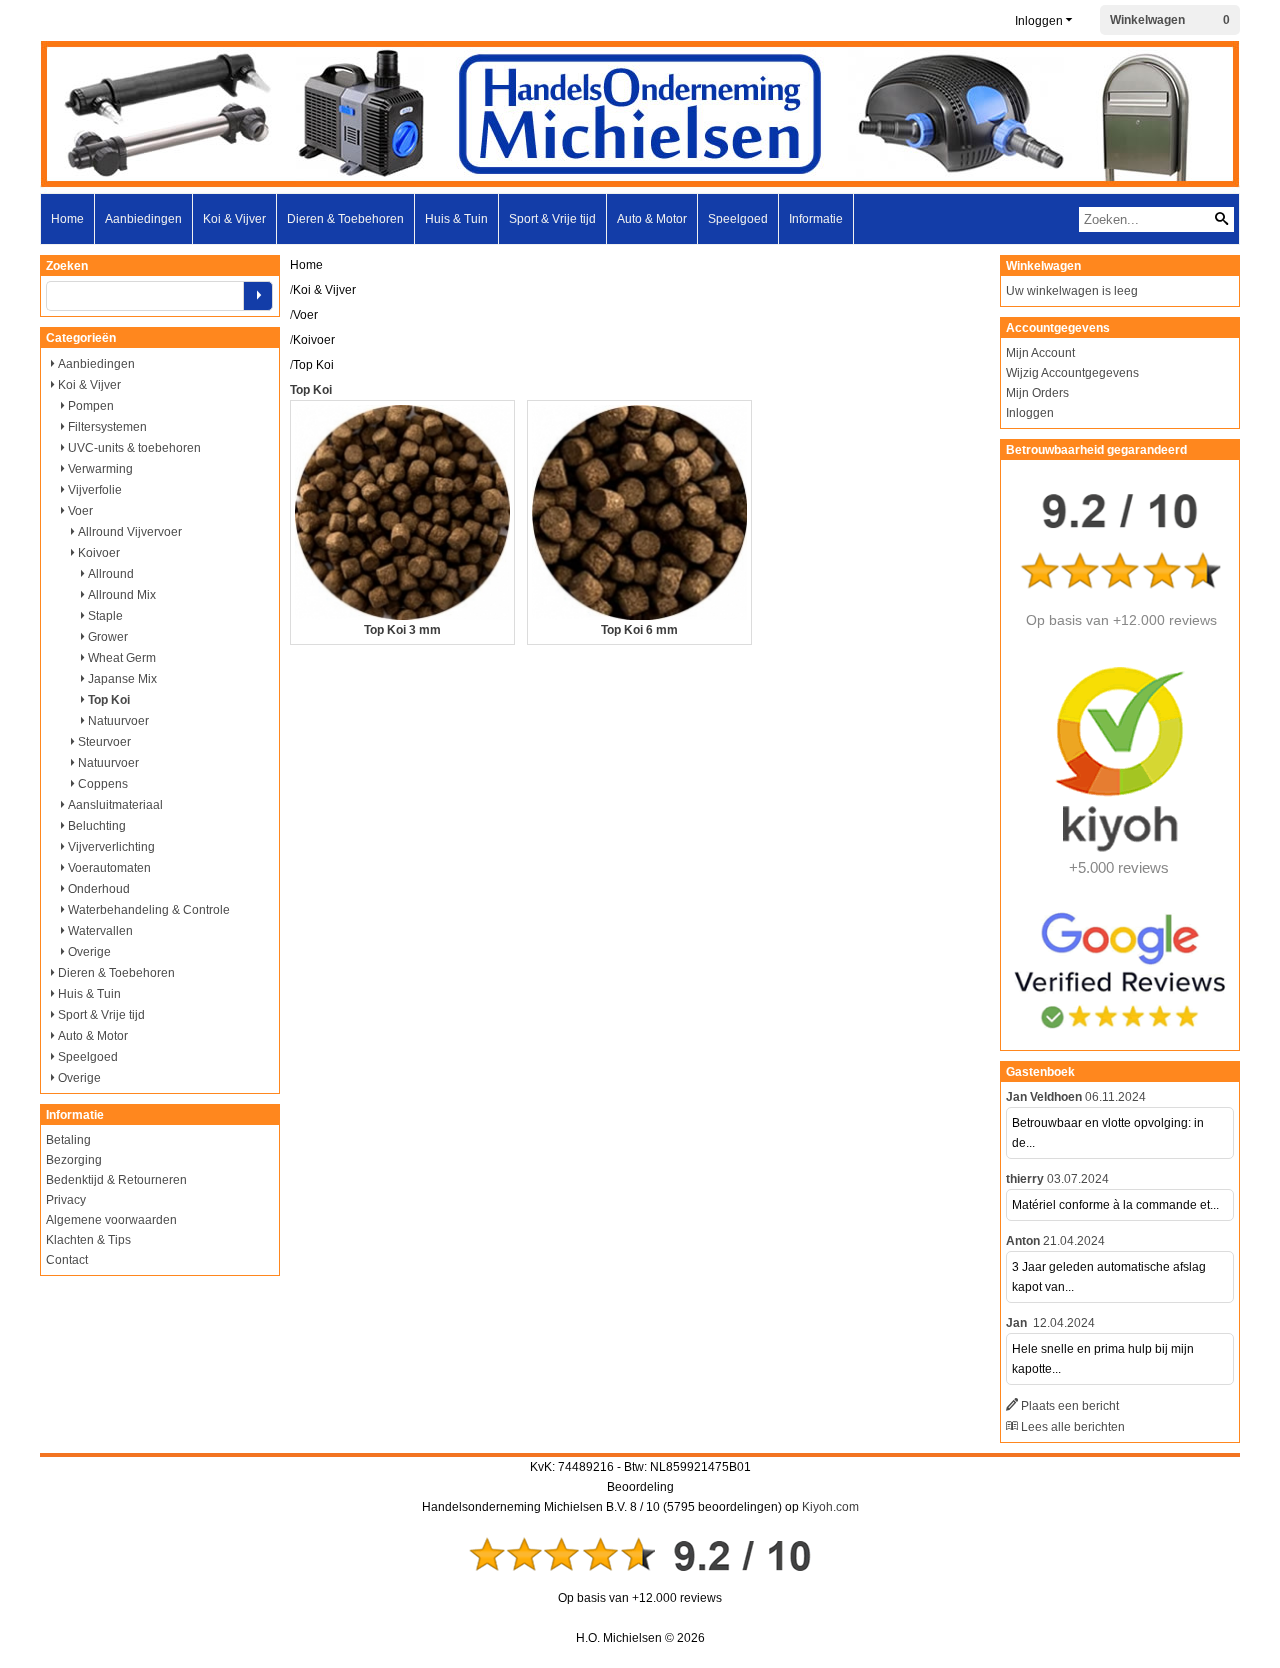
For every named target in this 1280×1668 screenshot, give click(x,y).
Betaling (68, 1140)
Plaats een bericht (1070, 1406)
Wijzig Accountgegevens (1072, 373)
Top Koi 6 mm (639, 630)
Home (67, 219)
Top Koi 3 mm (402, 630)
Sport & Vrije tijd (552, 219)
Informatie (816, 219)
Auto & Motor (652, 219)
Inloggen (1039, 21)
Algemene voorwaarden (111, 1220)
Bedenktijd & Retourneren (116, 1180)
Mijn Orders (1037, 393)
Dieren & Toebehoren (345, 219)
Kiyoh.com (830, 1507)
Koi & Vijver (234, 219)
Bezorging (74, 1160)
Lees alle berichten (1073, 1427)
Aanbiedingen (143, 219)
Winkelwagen (1147, 20)
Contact (67, 1260)
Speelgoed (738, 219)
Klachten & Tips (88, 1240)
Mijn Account (1040, 353)
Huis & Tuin (456, 219)
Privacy (66, 1200)
